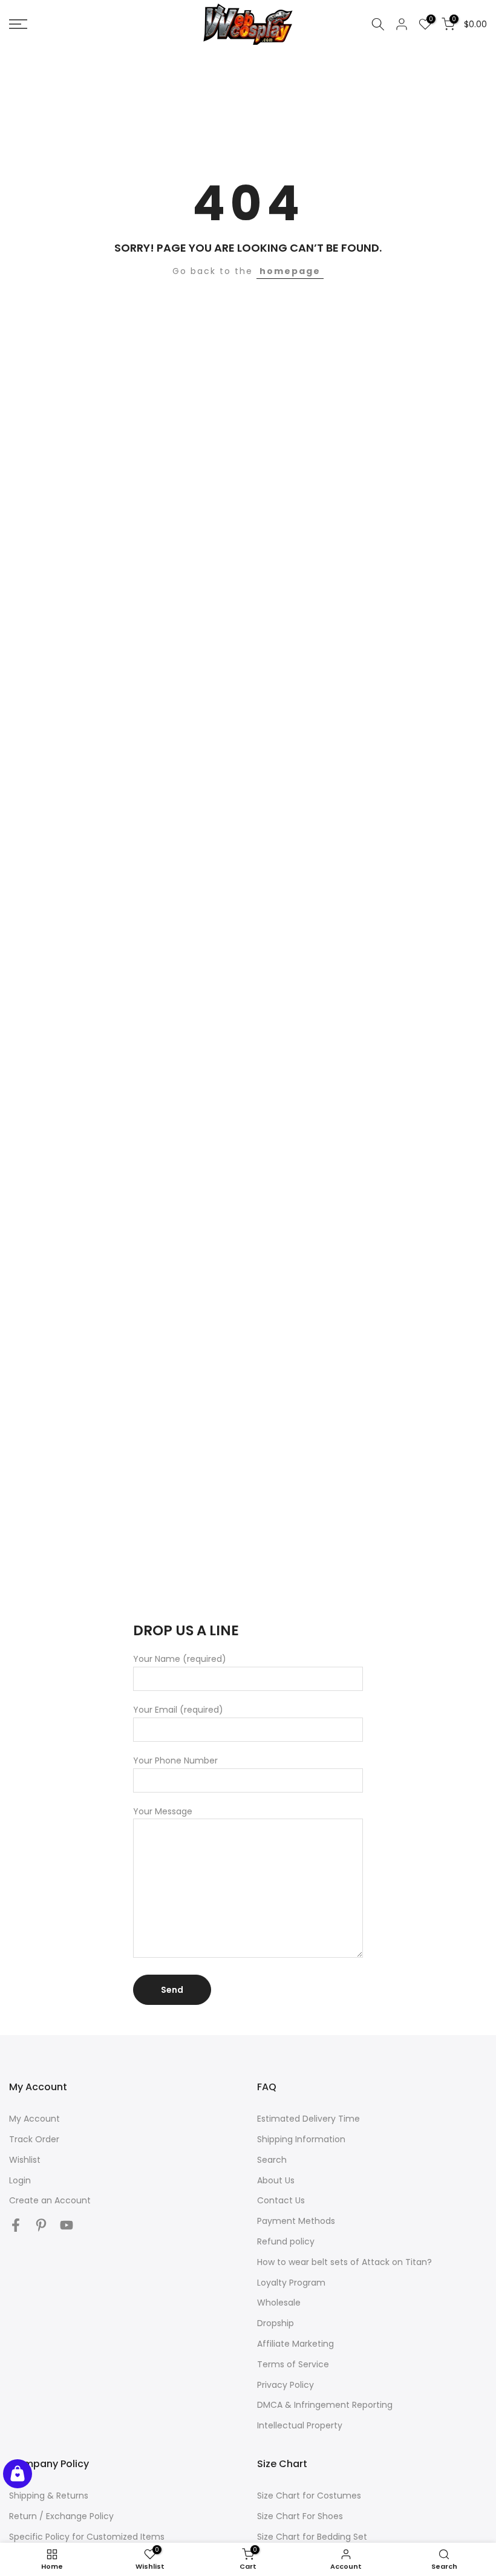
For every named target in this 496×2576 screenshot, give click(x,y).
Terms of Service (293, 2364)
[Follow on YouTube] (67, 2225)
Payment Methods (296, 2221)
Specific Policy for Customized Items (87, 2537)
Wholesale (279, 2303)
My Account (34, 2119)
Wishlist (25, 2160)
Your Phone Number (175, 1760)
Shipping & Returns (49, 2496)
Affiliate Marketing (295, 2344)
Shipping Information (301, 2139)
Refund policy (286, 2241)
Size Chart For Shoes (300, 2516)
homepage (290, 271)
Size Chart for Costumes (309, 2496)
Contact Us (281, 2200)
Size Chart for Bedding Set (312, 2537)
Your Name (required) (180, 1659)
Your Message (163, 1811)
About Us (276, 2180)
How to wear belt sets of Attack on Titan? (344, 2262)
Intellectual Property (300, 2425)
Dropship (276, 2323)
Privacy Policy (286, 2385)
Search (272, 2160)
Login (20, 2180)
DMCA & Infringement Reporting (325, 2405)
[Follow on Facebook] (16, 2225)
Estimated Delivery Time (308, 2119)
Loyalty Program (291, 2283)
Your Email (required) (178, 1710)
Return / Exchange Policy (61, 2516)
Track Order (34, 2139)
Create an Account (50, 2200)
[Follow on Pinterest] (41, 2225)
